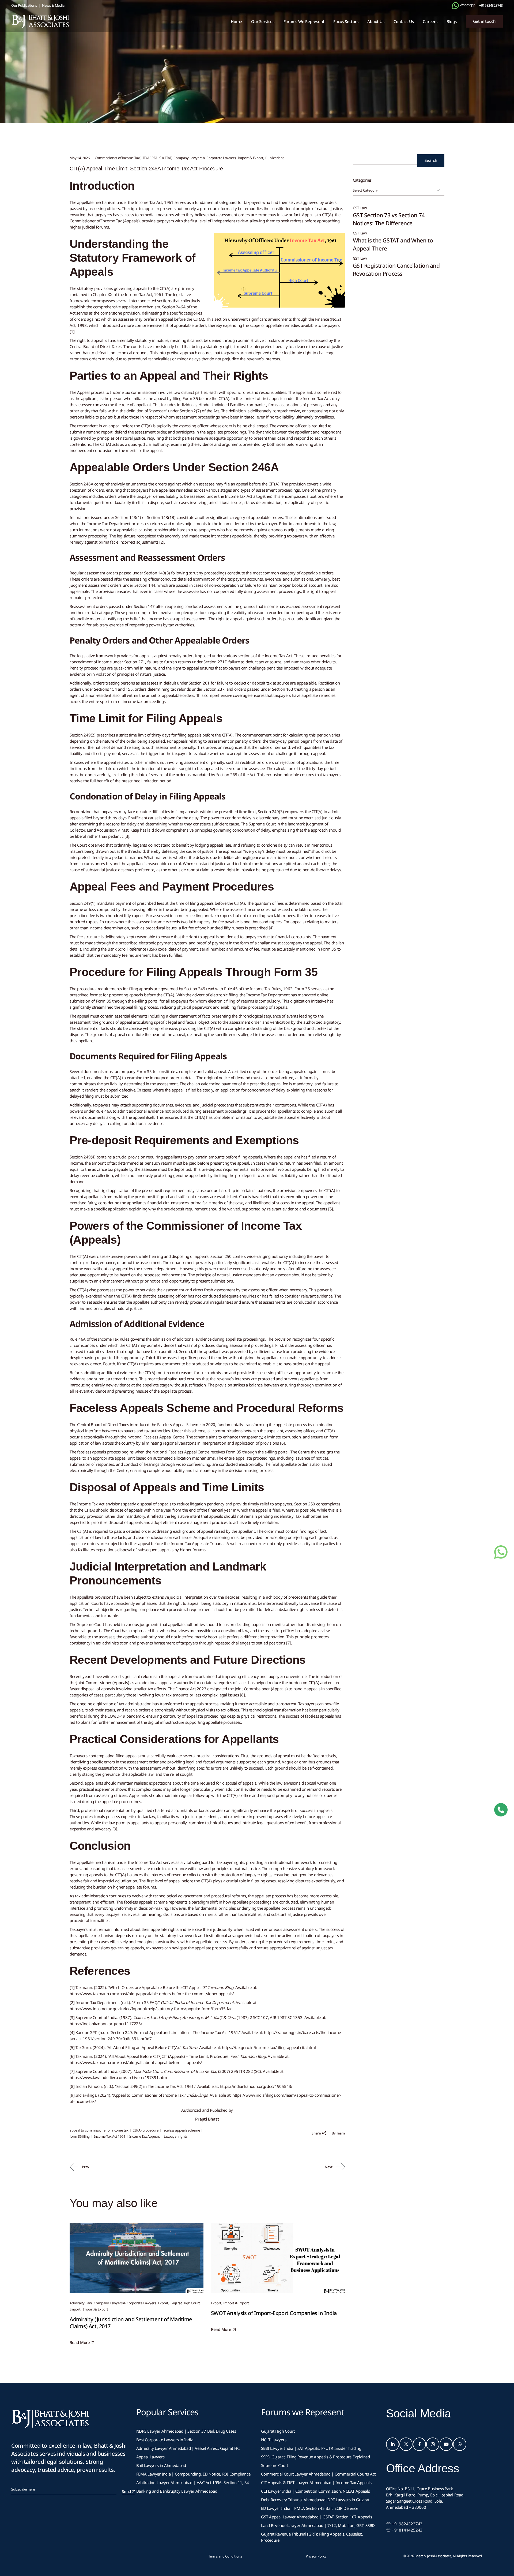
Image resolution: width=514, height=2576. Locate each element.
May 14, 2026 (80, 158)
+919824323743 (491, 5)
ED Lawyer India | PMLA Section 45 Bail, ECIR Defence (309, 2508)
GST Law (360, 208)
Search (431, 160)
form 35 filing (80, 2136)
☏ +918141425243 (404, 2530)
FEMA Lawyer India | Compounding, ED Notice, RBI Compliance (193, 2474)
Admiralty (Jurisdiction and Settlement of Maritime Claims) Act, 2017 (131, 2323)
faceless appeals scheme (181, 2130)
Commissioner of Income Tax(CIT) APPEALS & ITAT (130, 78)
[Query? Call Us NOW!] (501, 1810)
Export (163, 2303)
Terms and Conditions (225, 2556)
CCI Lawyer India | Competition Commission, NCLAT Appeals (315, 2491)
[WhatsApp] (460, 2444)
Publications (275, 158)
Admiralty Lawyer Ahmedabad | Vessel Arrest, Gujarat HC (188, 2448)
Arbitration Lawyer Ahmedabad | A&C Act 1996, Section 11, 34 (193, 2482)
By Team (338, 2133)
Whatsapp (467, 5)
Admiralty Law (81, 2303)
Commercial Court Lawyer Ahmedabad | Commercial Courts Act (318, 2474)
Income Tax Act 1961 (109, 2136)
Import (75, 2309)
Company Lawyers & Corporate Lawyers (205, 158)
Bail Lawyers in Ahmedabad (161, 2465)
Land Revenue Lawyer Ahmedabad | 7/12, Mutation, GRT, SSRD (318, 2525)
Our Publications (24, 5)
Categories (362, 180)
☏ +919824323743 (404, 2524)
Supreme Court (275, 2465)
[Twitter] (406, 2444)
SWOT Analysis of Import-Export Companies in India (274, 2313)
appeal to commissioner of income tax (99, 2130)
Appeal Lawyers (151, 2457)
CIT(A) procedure (145, 2130)
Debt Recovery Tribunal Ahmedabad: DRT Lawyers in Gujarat (315, 2500)
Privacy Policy (316, 2556)
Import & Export (250, 158)
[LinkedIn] (393, 2444)
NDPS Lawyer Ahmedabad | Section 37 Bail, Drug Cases (186, 2431)
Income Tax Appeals (145, 2136)
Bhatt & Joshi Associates (433, 2556)
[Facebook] (419, 2444)
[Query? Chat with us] (456, 5)
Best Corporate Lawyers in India (165, 2440)
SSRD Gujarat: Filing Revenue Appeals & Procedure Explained (315, 2457)
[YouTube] (446, 2444)
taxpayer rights (176, 2136)
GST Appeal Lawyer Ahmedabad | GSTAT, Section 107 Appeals (316, 2517)
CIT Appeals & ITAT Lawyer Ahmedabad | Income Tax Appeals (316, 2482)
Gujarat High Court (185, 2303)
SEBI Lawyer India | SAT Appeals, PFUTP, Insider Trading (311, 2448)
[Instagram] (433, 2444)
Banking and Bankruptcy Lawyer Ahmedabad (177, 2491)
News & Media (53, 5)
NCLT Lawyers (274, 2440)
